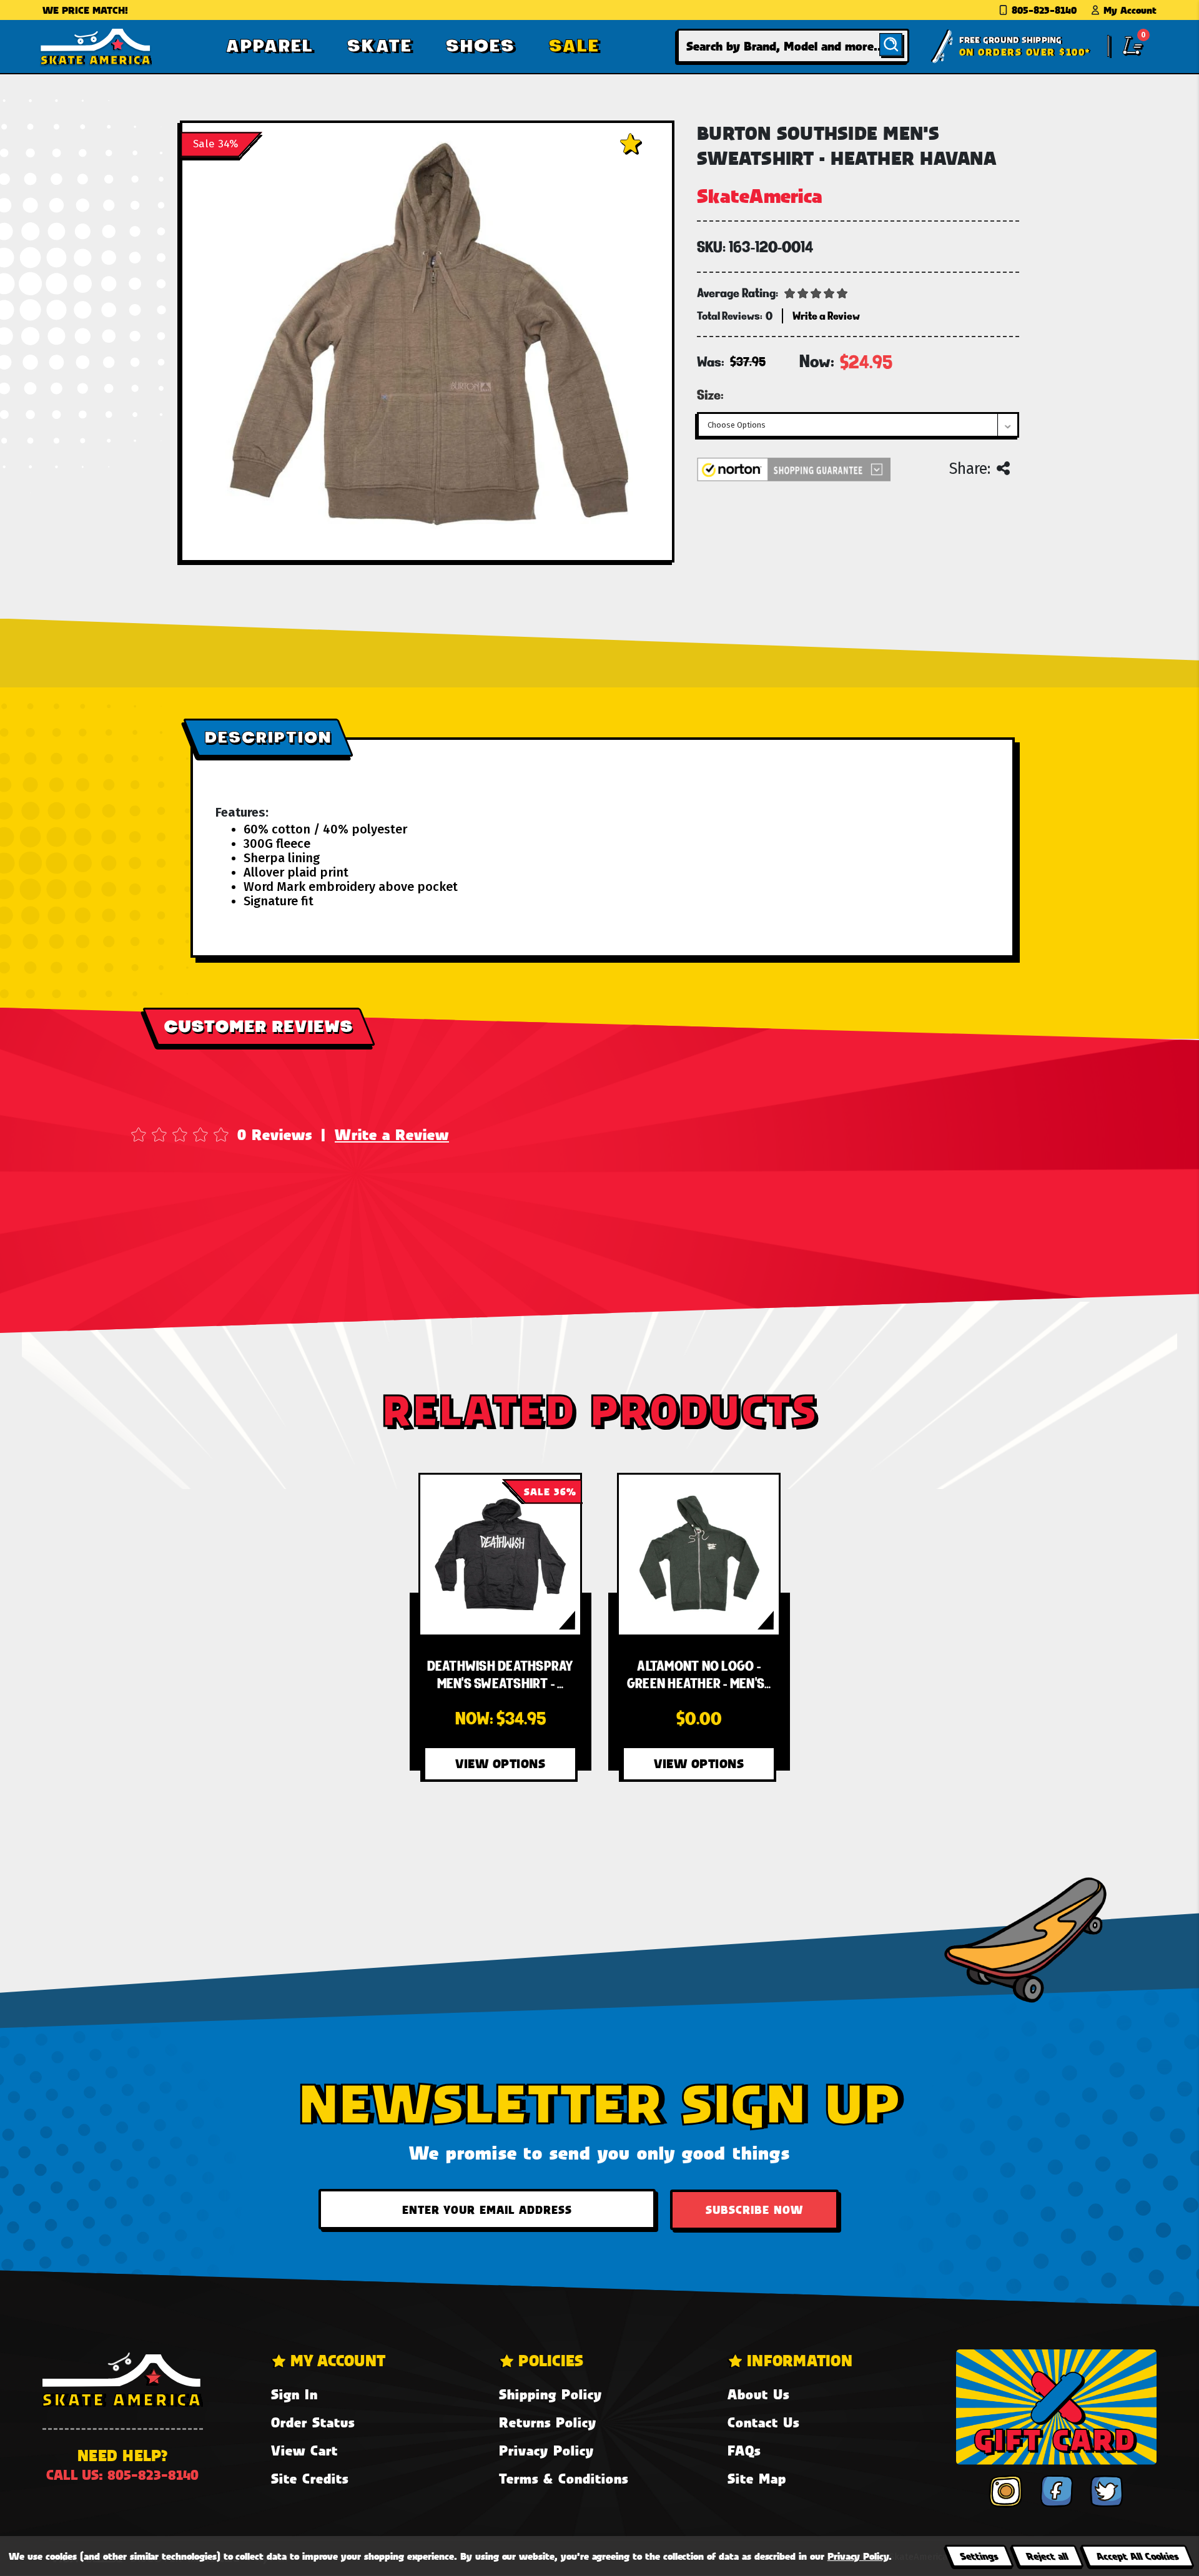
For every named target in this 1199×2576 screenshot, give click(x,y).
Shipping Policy (550, 2394)
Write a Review (392, 1134)
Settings (979, 2556)
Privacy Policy (546, 2450)
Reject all (1047, 2556)
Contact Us (763, 2422)
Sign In (294, 2394)
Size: (710, 395)
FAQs (744, 2450)
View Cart (304, 2450)
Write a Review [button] (826, 316)
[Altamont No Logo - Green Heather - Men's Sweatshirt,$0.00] (699, 1555)
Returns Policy (548, 2422)
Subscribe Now (754, 2210)
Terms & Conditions (564, 2478)
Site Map (757, 2478)
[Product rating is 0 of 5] (816, 292)
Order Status (313, 2422)
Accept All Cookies (1137, 2556)
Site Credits (310, 2478)
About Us (758, 2394)
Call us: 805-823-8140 (122, 2475)
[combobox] (793, 46)
